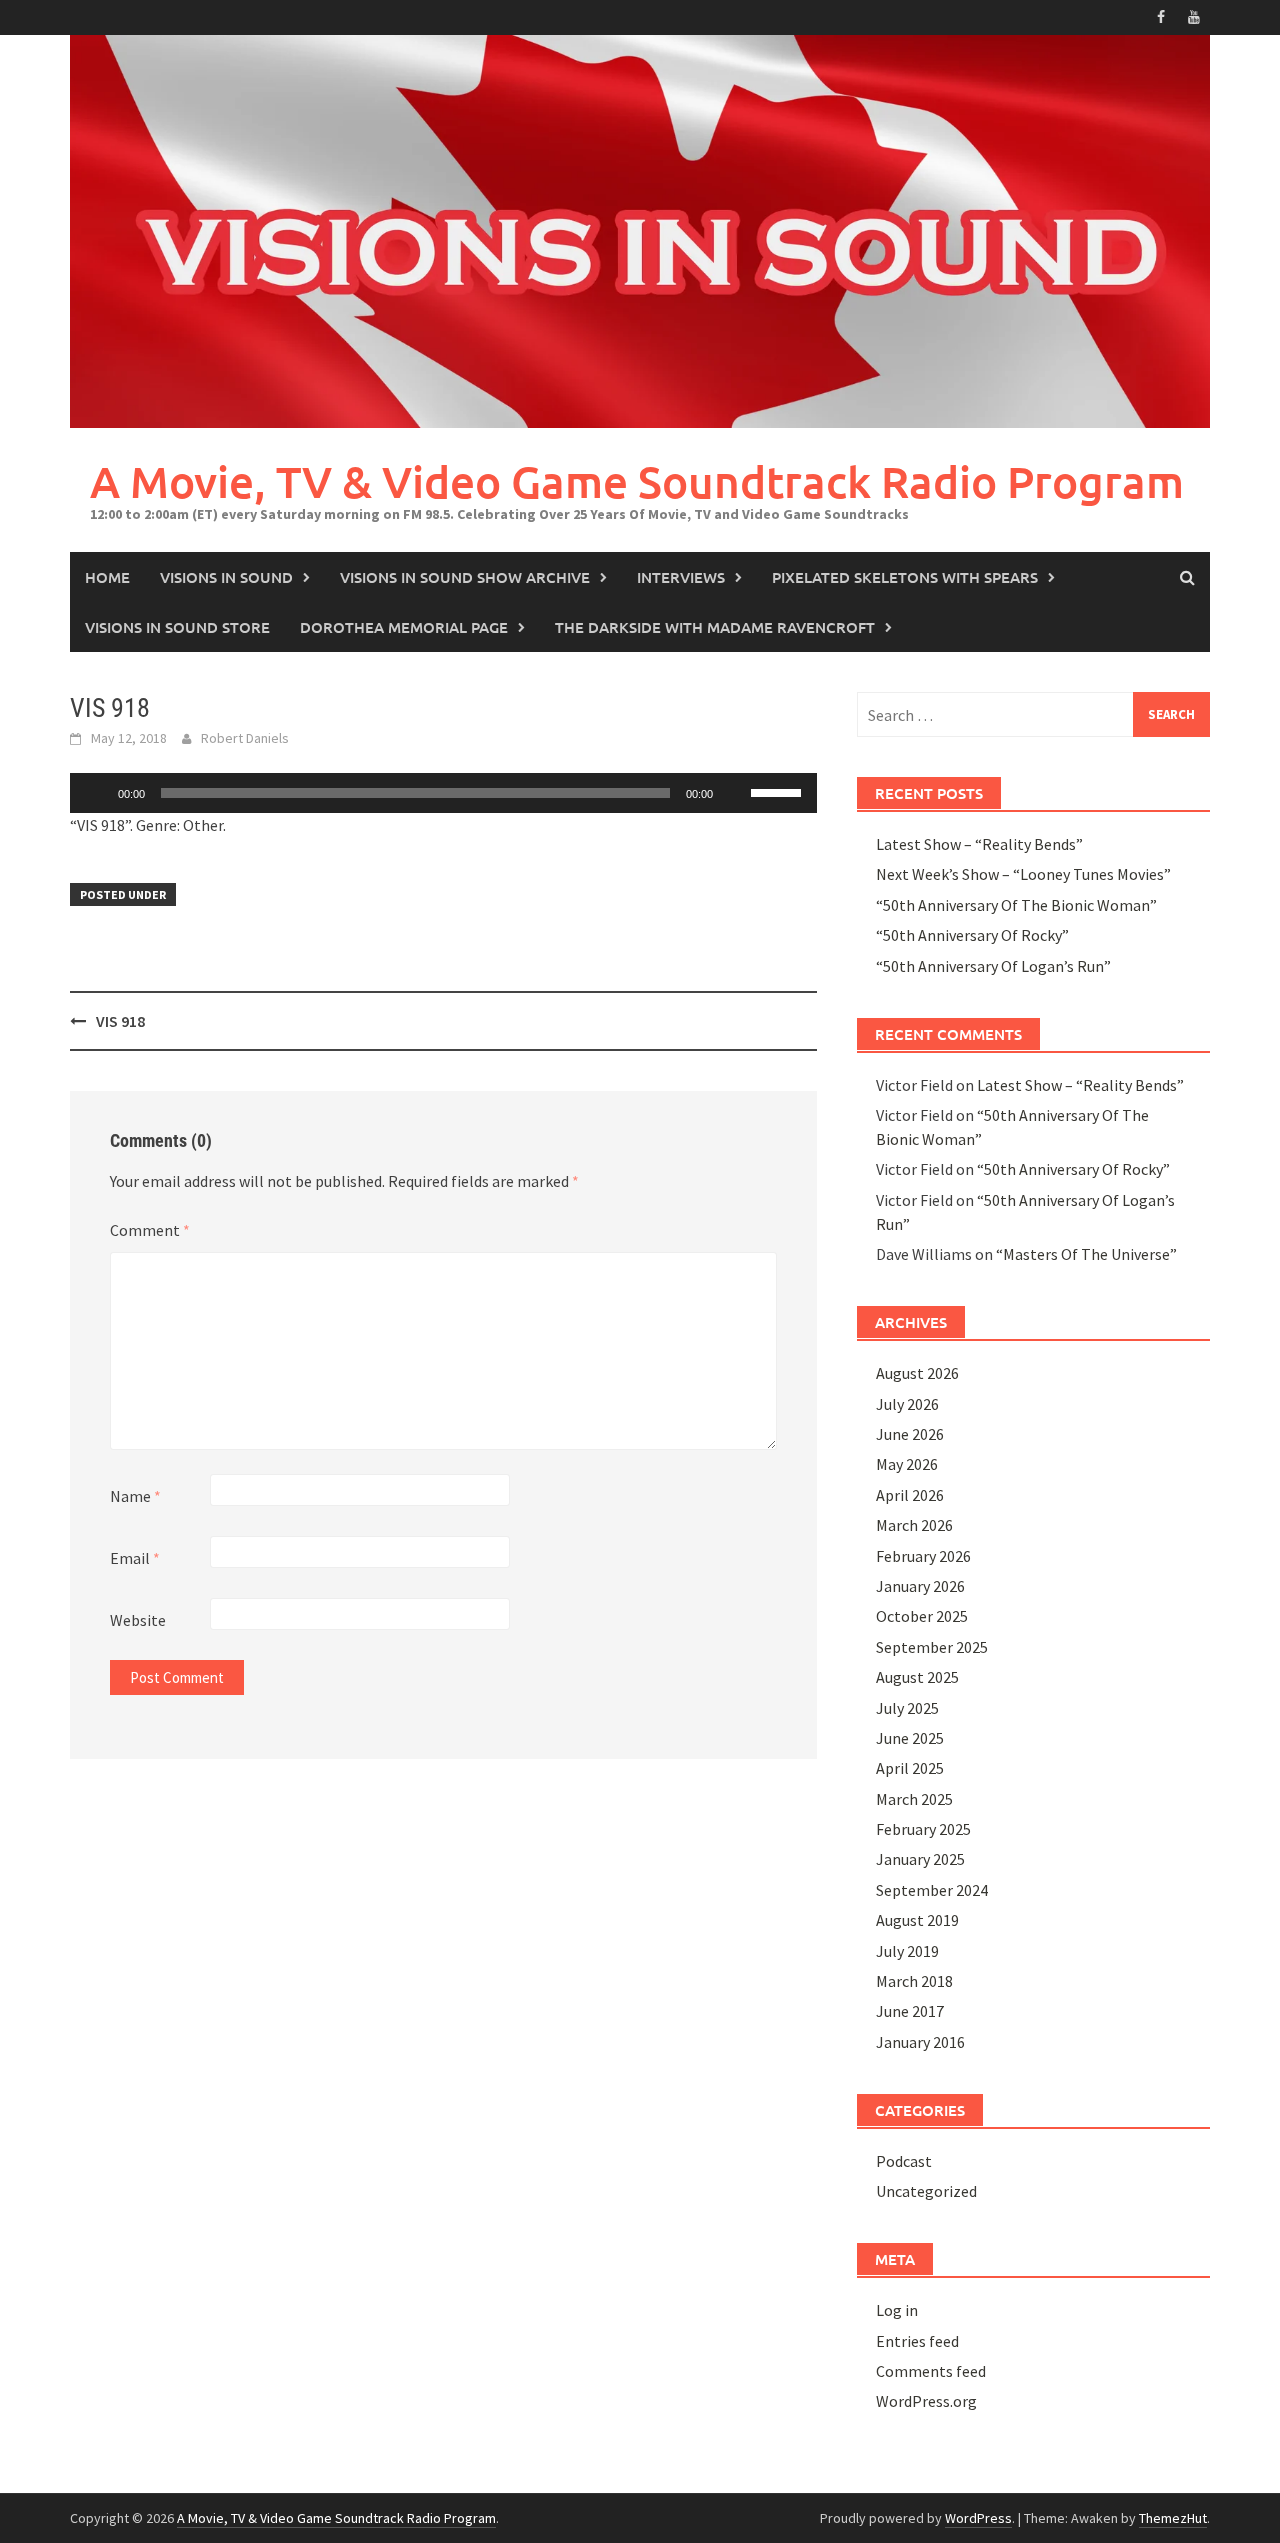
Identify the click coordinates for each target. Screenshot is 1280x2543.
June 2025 (910, 1738)
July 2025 (907, 1708)
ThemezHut (1173, 2518)
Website (138, 1620)
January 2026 (920, 1586)
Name (135, 1496)
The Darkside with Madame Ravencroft (715, 627)
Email (135, 1558)
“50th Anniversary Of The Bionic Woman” (1016, 905)
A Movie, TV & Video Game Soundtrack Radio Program (637, 481)
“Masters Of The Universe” (1086, 1254)
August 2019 (917, 1920)
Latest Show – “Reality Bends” (979, 844)
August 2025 (917, 1677)
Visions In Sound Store (177, 627)
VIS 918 (120, 1021)
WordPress (978, 2518)
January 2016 (920, 2042)
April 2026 (910, 1495)
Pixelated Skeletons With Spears (905, 577)
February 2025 (923, 1829)
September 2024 (932, 1890)
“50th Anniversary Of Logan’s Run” (993, 966)
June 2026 (910, 1434)
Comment (150, 1230)
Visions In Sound (226, 577)
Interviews (681, 577)
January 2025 (920, 1859)
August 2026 (917, 1373)
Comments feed (931, 2371)
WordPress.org (926, 2401)
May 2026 (907, 1464)
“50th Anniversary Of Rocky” (972, 935)
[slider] (779, 791)
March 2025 (914, 1799)
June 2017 (910, 2011)
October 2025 (922, 1616)
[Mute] (735, 793)
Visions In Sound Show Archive (465, 577)
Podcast (904, 2161)
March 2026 (914, 1525)
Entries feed (917, 2341)
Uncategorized (926, 2191)
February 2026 (923, 1556)
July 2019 (907, 1951)
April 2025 (910, 1768)
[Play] (96, 793)
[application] (443, 793)
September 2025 (932, 1647)
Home (107, 577)
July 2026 (907, 1404)
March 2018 (914, 1981)
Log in (897, 2310)
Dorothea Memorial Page (404, 627)
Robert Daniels (245, 738)
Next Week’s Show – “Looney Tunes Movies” (1023, 874)
